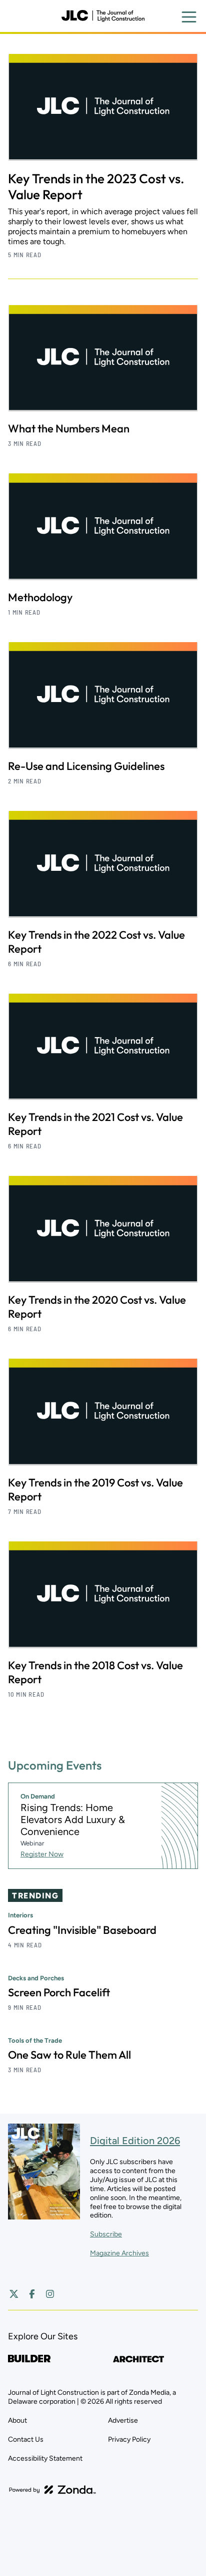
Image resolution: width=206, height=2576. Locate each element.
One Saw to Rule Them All (69, 2055)
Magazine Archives (119, 2253)
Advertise (123, 2420)
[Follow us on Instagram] (50, 2294)
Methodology (40, 597)
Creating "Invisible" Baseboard (82, 1930)
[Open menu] (189, 17)
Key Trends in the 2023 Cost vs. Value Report (96, 186)
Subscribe (106, 2234)
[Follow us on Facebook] (32, 2294)
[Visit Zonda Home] (52, 2490)
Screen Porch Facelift (59, 1992)
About (17, 2420)
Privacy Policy (129, 2439)
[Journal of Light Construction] (103, 16)
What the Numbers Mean (69, 428)
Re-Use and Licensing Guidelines (86, 766)
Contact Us (26, 2439)
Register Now (42, 1854)
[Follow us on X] (14, 2294)
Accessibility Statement (45, 2458)
